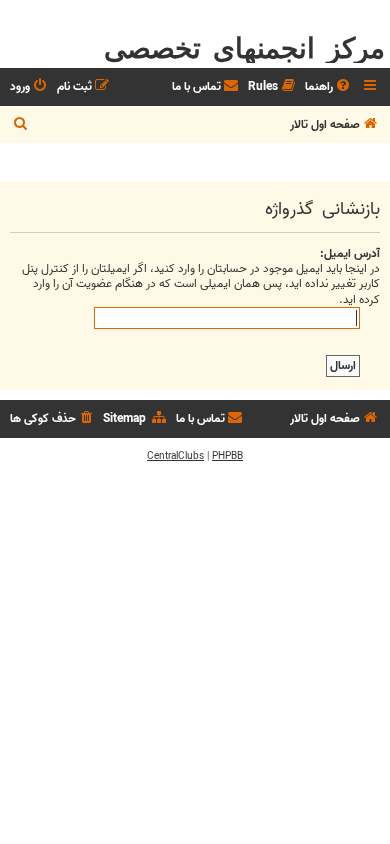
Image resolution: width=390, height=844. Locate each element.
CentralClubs (175, 456)
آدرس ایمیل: (350, 253)
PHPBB (227, 456)
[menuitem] (329, 87)
